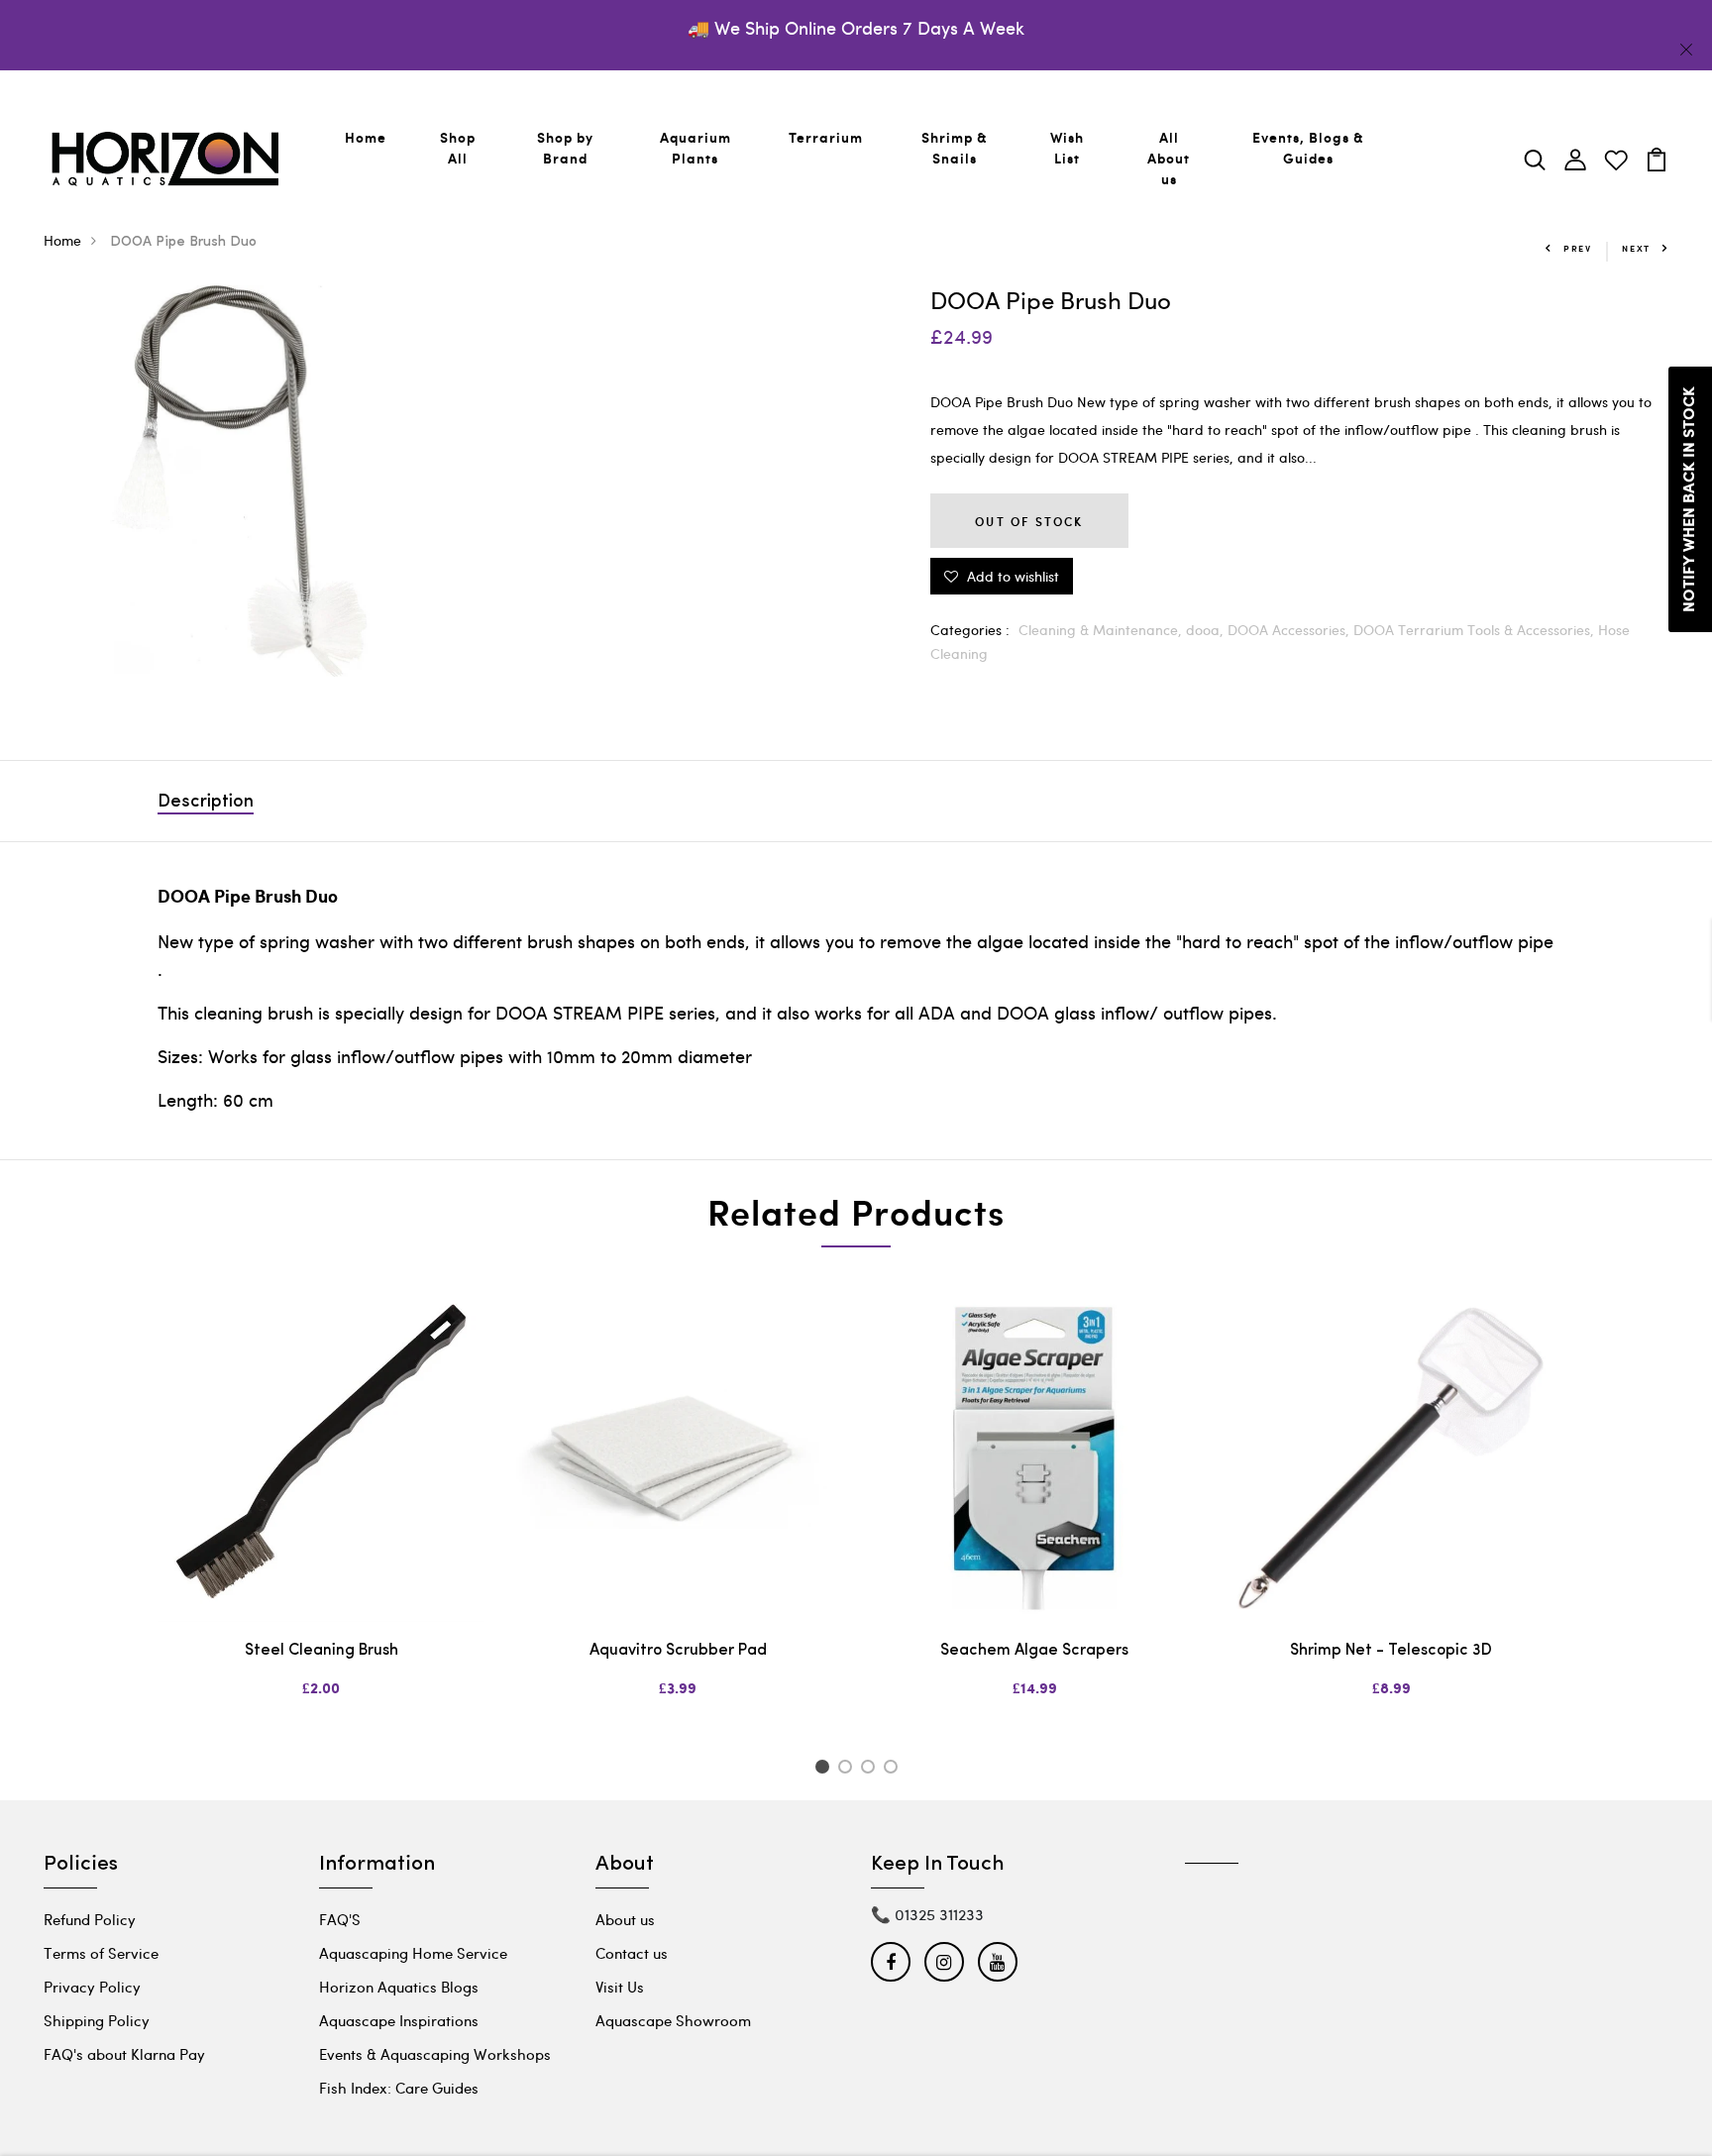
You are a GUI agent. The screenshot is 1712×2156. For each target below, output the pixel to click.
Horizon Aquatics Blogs (399, 1987)
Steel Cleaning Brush (321, 1651)
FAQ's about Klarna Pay (124, 2054)
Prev (1578, 248)
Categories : (970, 630)
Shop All (458, 148)
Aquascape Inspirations (399, 2020)
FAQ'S (340, 1919)
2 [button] (849, 1770)
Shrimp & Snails (955, 148)
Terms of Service (101, 1953)
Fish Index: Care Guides (399, 2088)
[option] (321, 1513)
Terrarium (826, 137)
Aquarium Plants (695, 148)
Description (206, 803)
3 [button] (871, 1770)
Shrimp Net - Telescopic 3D (1391, 1651)
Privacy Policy (92, 1987)
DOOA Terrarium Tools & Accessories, (1476, 630)
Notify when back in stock (1690, 499)
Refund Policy (90, 1919)
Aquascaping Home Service (413, 1953)
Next (1636, 248)
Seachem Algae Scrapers (1034, 1651)
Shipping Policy (97, 2020)
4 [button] (894, 1770)
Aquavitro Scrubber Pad (678, 1651)
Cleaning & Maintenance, (1102, 630)
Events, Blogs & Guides (1308, 148)
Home (366, 137)
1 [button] (825, 1770)
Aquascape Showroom (673, 2020)
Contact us (632, 1953)
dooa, (1207, 630)
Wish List (1067, 148)
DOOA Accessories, (1290, 630)
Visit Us (620, 1987)
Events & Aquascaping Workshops (435, 2054)
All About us (1169, 158)
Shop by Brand (565, 148)
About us (625, 1919)
